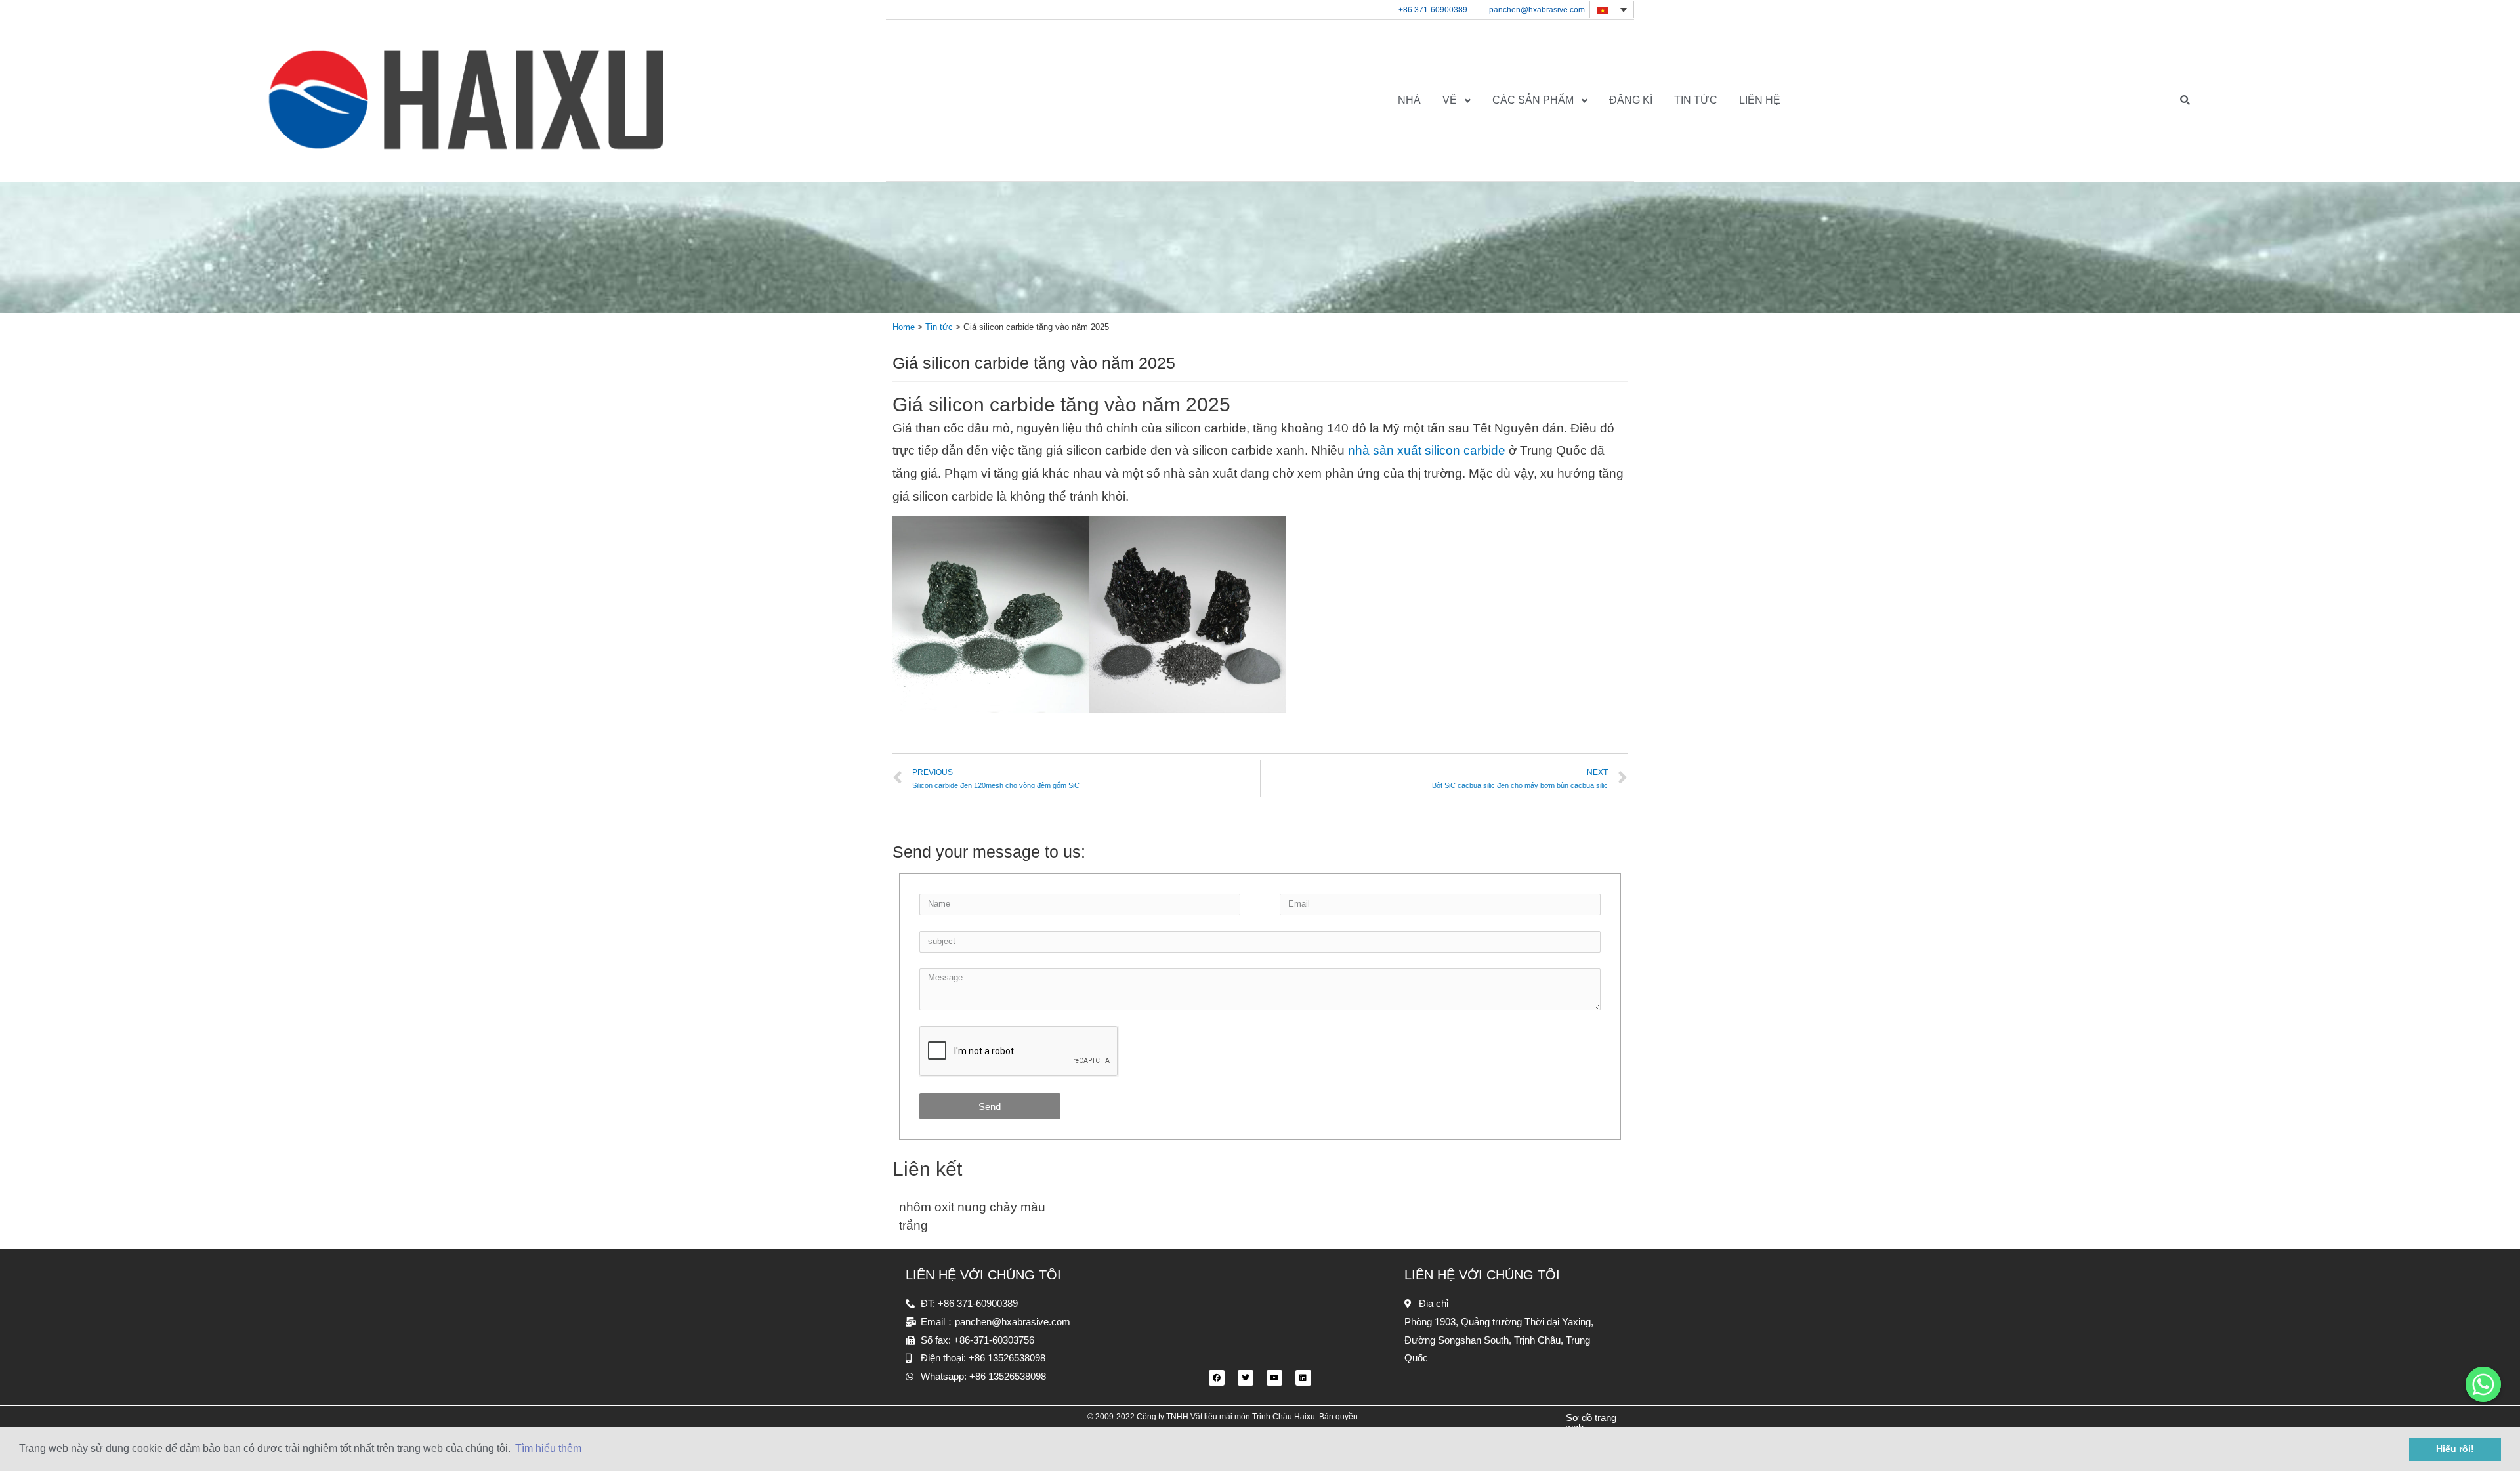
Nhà (1409, 100)
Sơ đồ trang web (1591, 1422)
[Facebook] (1217, 1378)
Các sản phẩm (1533, 100)
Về (1450, 100)
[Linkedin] (1303, 1378)
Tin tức (1696, 100)
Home (904, 327)
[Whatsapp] (2483, 1384)
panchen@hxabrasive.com (1537, 10)
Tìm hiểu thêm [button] (548, 1448)
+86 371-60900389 (1433, 10)
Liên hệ (1760, 100)
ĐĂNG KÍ (1631, 100)
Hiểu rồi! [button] (2455, 1449)
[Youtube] (1274, 1378)
